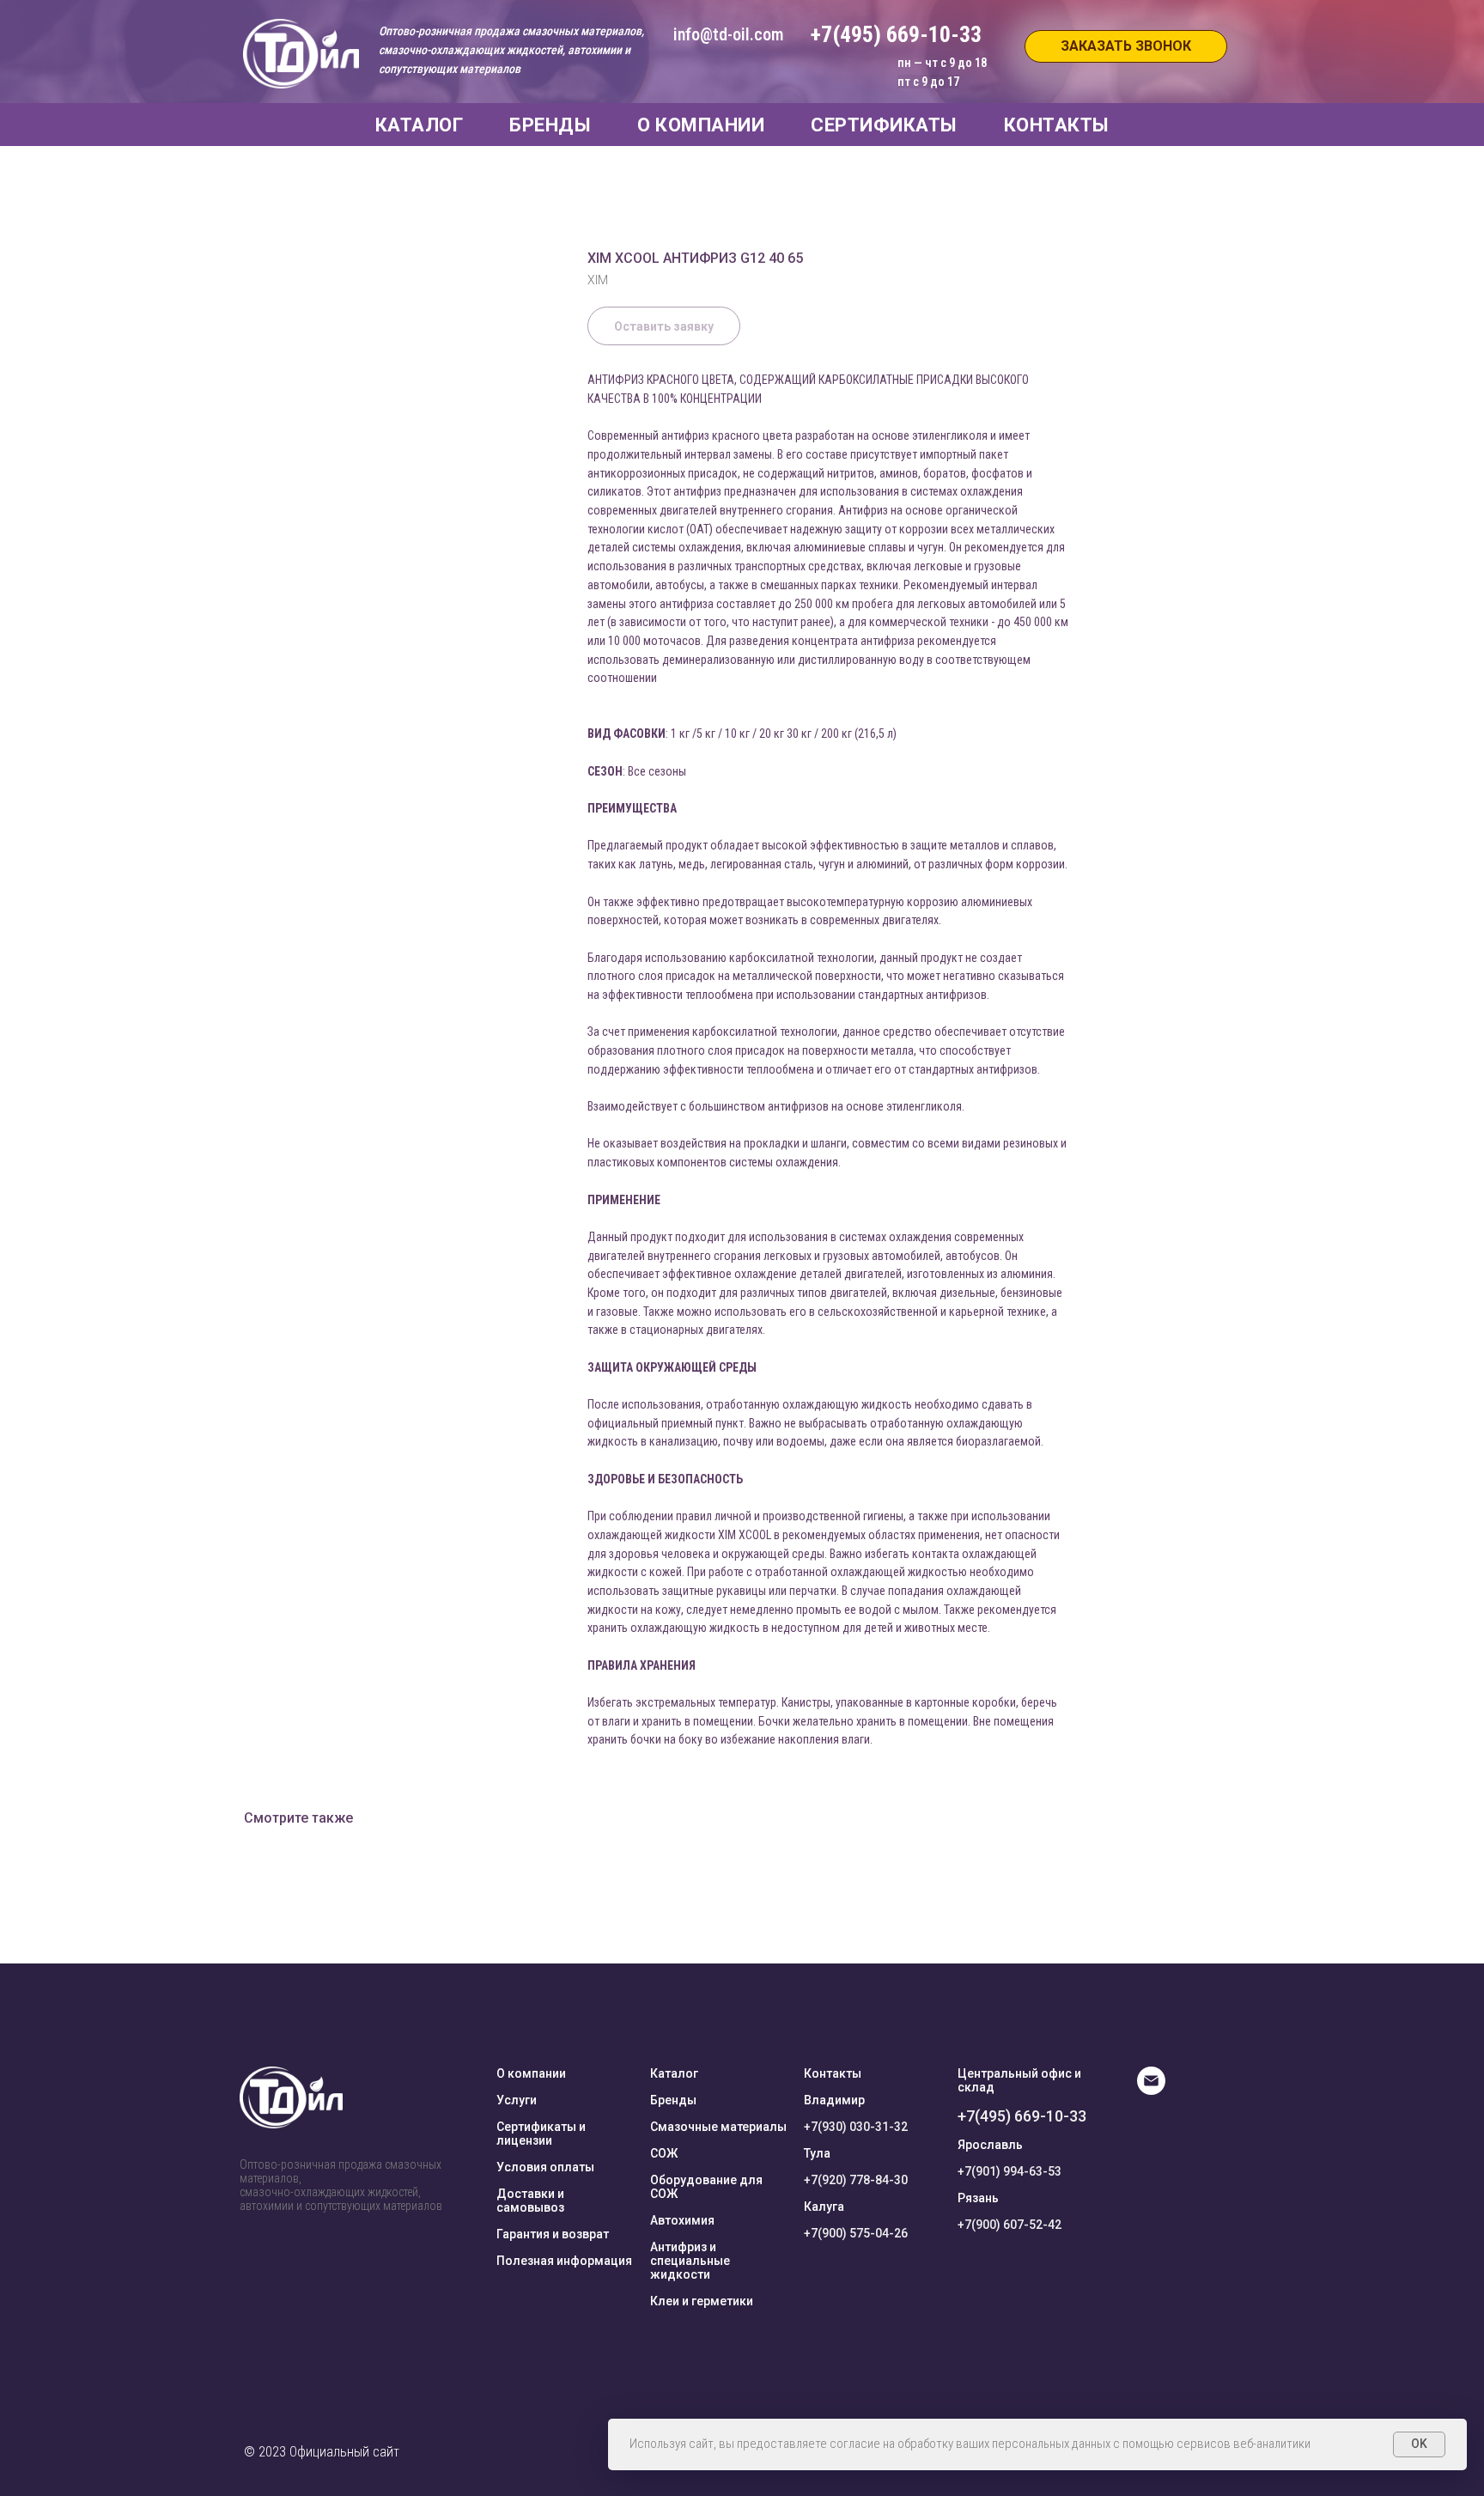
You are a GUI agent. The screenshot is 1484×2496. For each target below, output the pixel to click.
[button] (1126, 46)
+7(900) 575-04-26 (856, 2233)
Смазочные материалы (718, 2127)
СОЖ (664, 2153)
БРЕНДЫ (550, 125)
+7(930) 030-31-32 (856, 2127)
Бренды (673, 2100)
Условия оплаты (545, 2167)
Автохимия (682, 2220)
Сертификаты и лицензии (541, 2134)
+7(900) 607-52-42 (1010, 2225)
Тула (817, 2153)
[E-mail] (1151, 2090)
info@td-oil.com (728, 34)
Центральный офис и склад (1019, 2080)
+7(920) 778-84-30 (856, 2180)
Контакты (833, 2073)
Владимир (834, 2100)
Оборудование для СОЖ (706, 2187)
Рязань (978, 2198)
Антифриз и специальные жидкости (690, 2261)
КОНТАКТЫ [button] (1057, 125)
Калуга (824, 2207)
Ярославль (990, 2145)
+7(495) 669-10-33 (1022, 2116)
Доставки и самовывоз (530, 2201)
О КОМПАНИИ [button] (701, 125)
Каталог (674, 2073)
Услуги (517, 2100)
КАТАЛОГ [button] (420, 125)
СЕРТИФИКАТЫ (884, 125)
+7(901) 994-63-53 (1010, 2171)
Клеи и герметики (702, 2301)
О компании (531, 2073)
